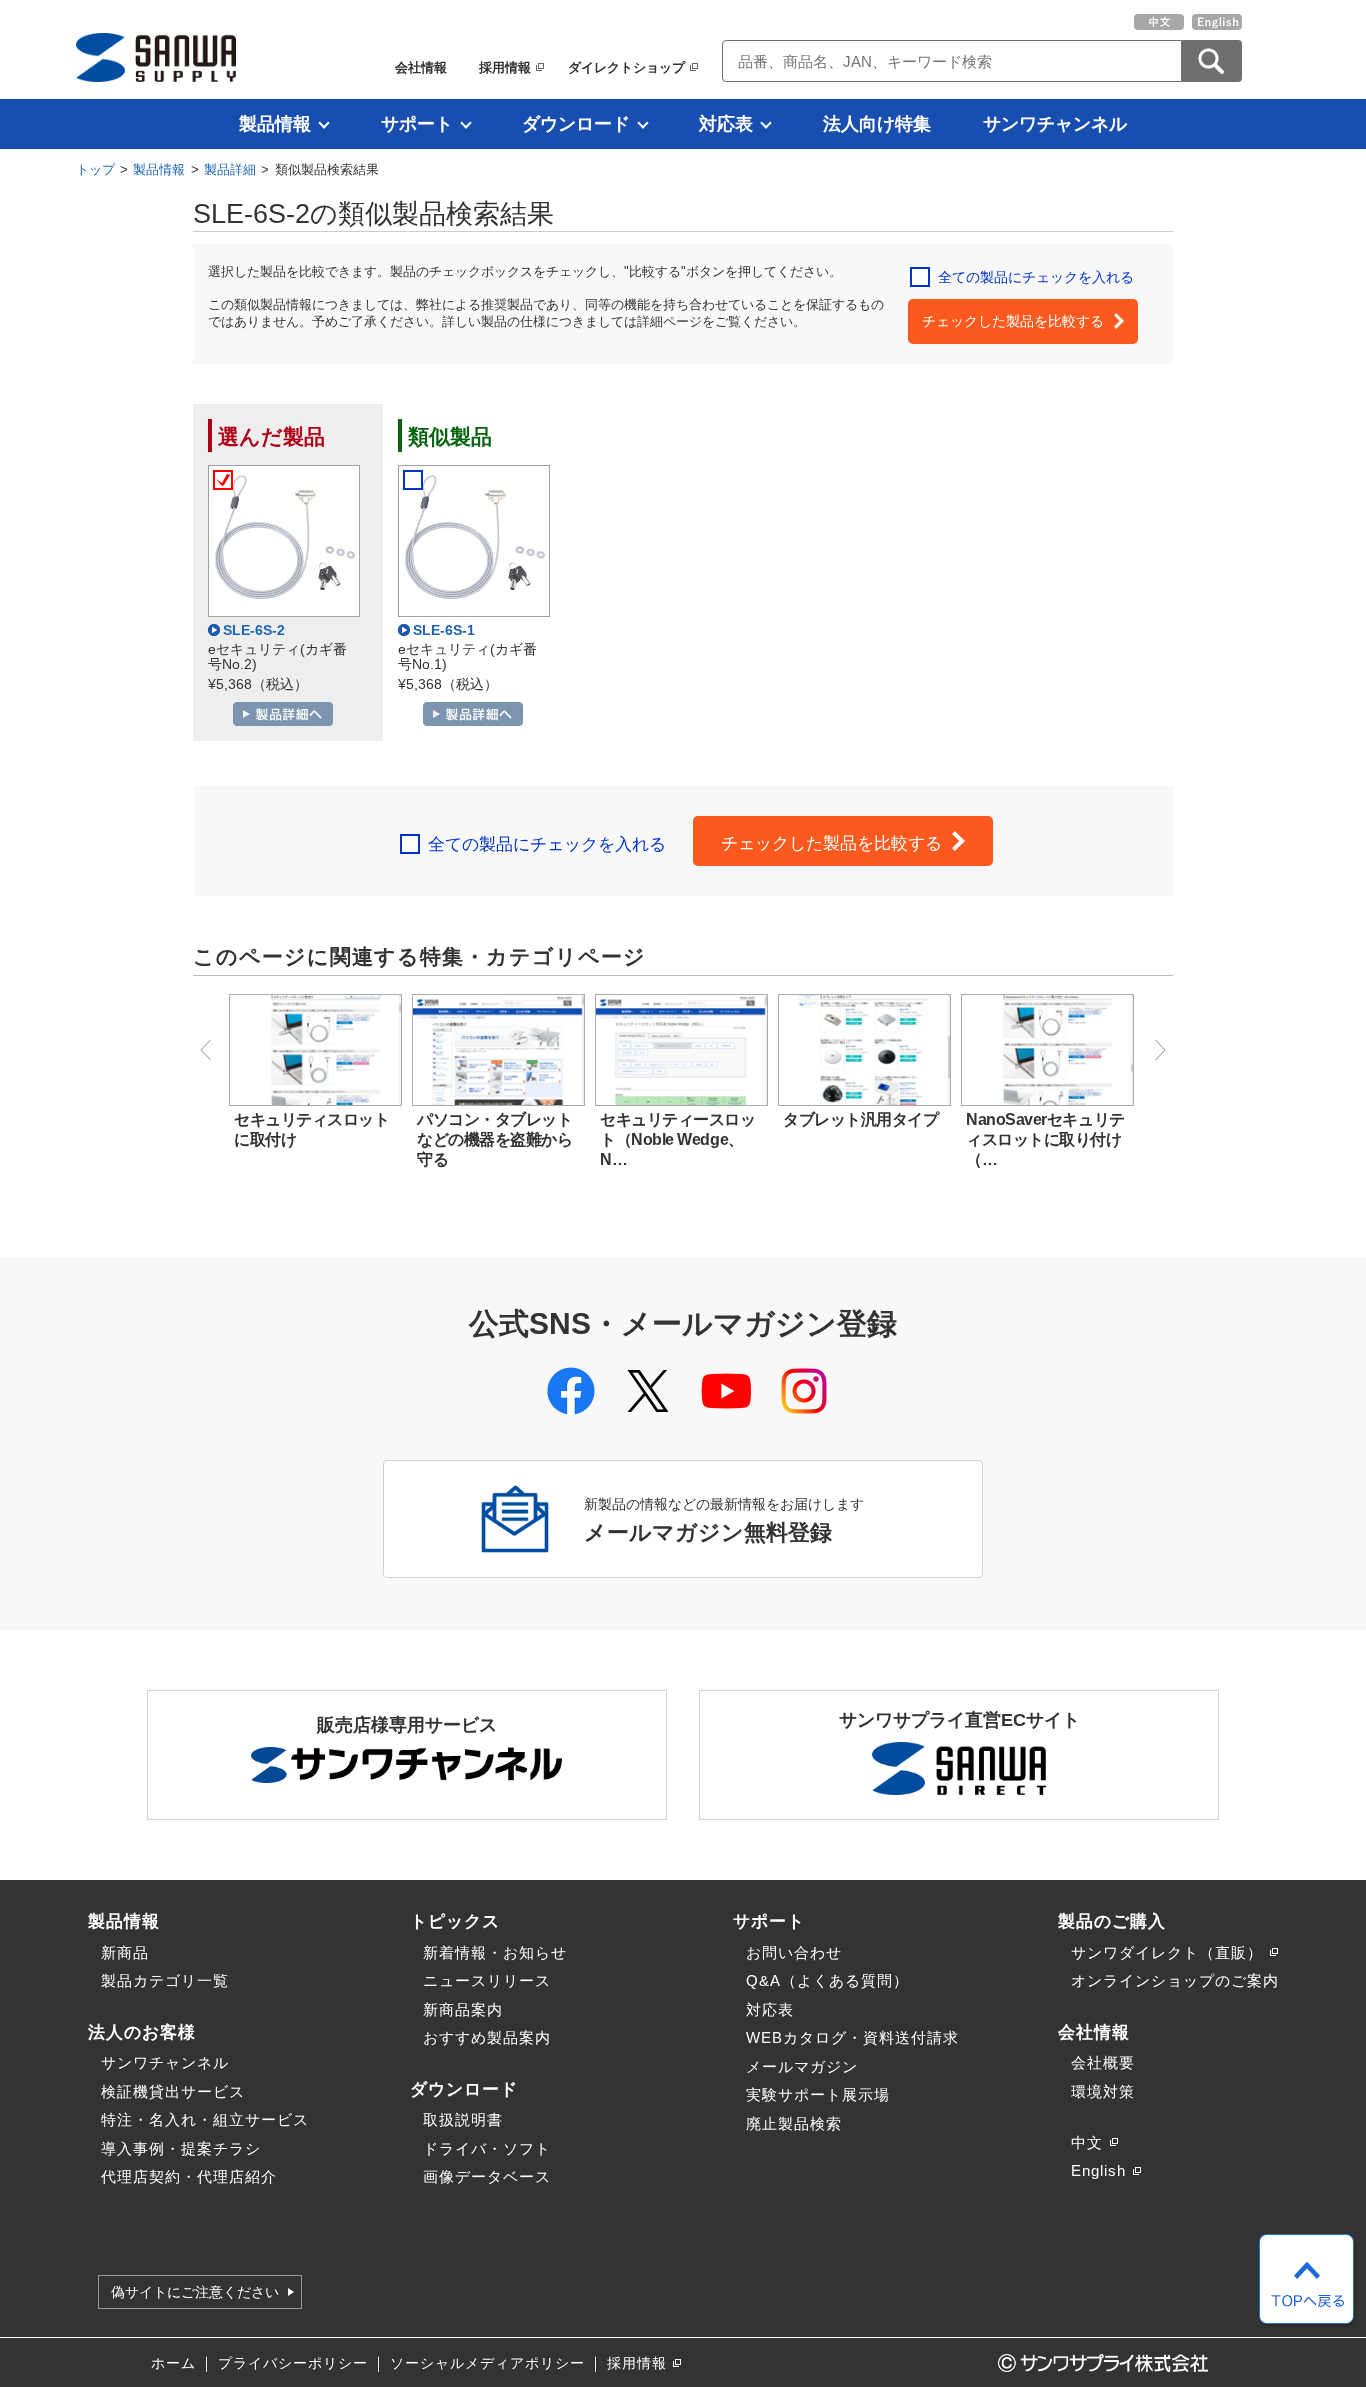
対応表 (726, 124)
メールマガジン (802, 2066)
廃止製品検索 (794, 2123)
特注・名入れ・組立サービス (205, 2119)
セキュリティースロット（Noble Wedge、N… (677, 1139)
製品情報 (275, 124)
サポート (417, 124)
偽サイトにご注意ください (195, 2292)
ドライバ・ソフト (487, 2148)
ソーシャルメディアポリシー (487, 2363)
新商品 (125, 1952)
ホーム (173, 2363)
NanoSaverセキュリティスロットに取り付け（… (1045, 1139)
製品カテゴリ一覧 (165, 1980)
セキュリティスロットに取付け (311, 1129)
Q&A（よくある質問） (827, 1980)
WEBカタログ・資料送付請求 (852, 2037)
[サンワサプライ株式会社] (156, 57)
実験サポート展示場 (818, 2094)
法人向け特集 (877, 124)
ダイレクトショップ (626, 67)
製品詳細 (230, 169)
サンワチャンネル (1055, 124)
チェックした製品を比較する (1013, 321)
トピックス (455, 1921)
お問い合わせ (794, 1952)
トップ (95, 169)
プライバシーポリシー (293, 2363)
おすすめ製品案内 (487, 2037)
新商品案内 (463, 2009)
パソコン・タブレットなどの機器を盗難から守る (494, 1139)
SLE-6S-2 (254, 630)
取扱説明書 (463, 2119)
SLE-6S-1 (444, 630)
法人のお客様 (142, 2032)
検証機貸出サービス (173, 2091)
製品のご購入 (1112, 1921)
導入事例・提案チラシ (181, 2148)
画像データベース (487, 2176)
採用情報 (505, 67)
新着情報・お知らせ (495, 1952)
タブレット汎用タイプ (860, 1119)
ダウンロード (576, 124)
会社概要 (1103, 2062)
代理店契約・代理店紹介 (189, 2176)
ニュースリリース (487, 1980)
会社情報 (421, 67)
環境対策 (1103, 2091)
